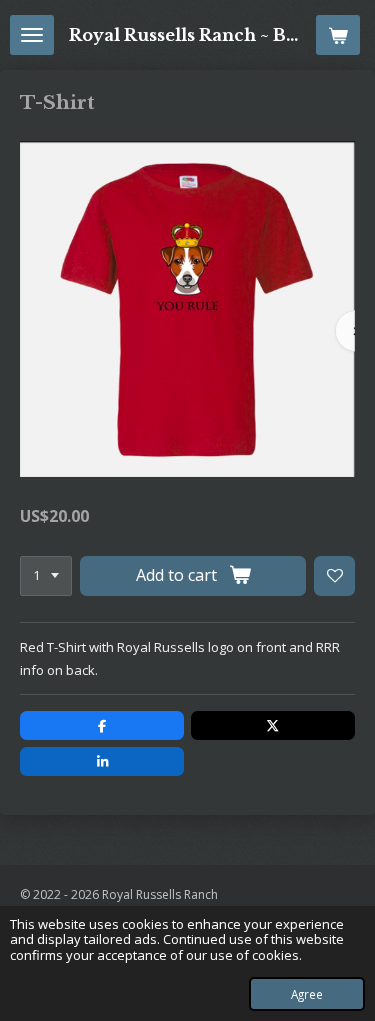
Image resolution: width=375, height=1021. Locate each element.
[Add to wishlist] (334, 576)
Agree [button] (307, 994)
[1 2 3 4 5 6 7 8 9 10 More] (46, 576)
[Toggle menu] (32, 35)
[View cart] (338, 35)
